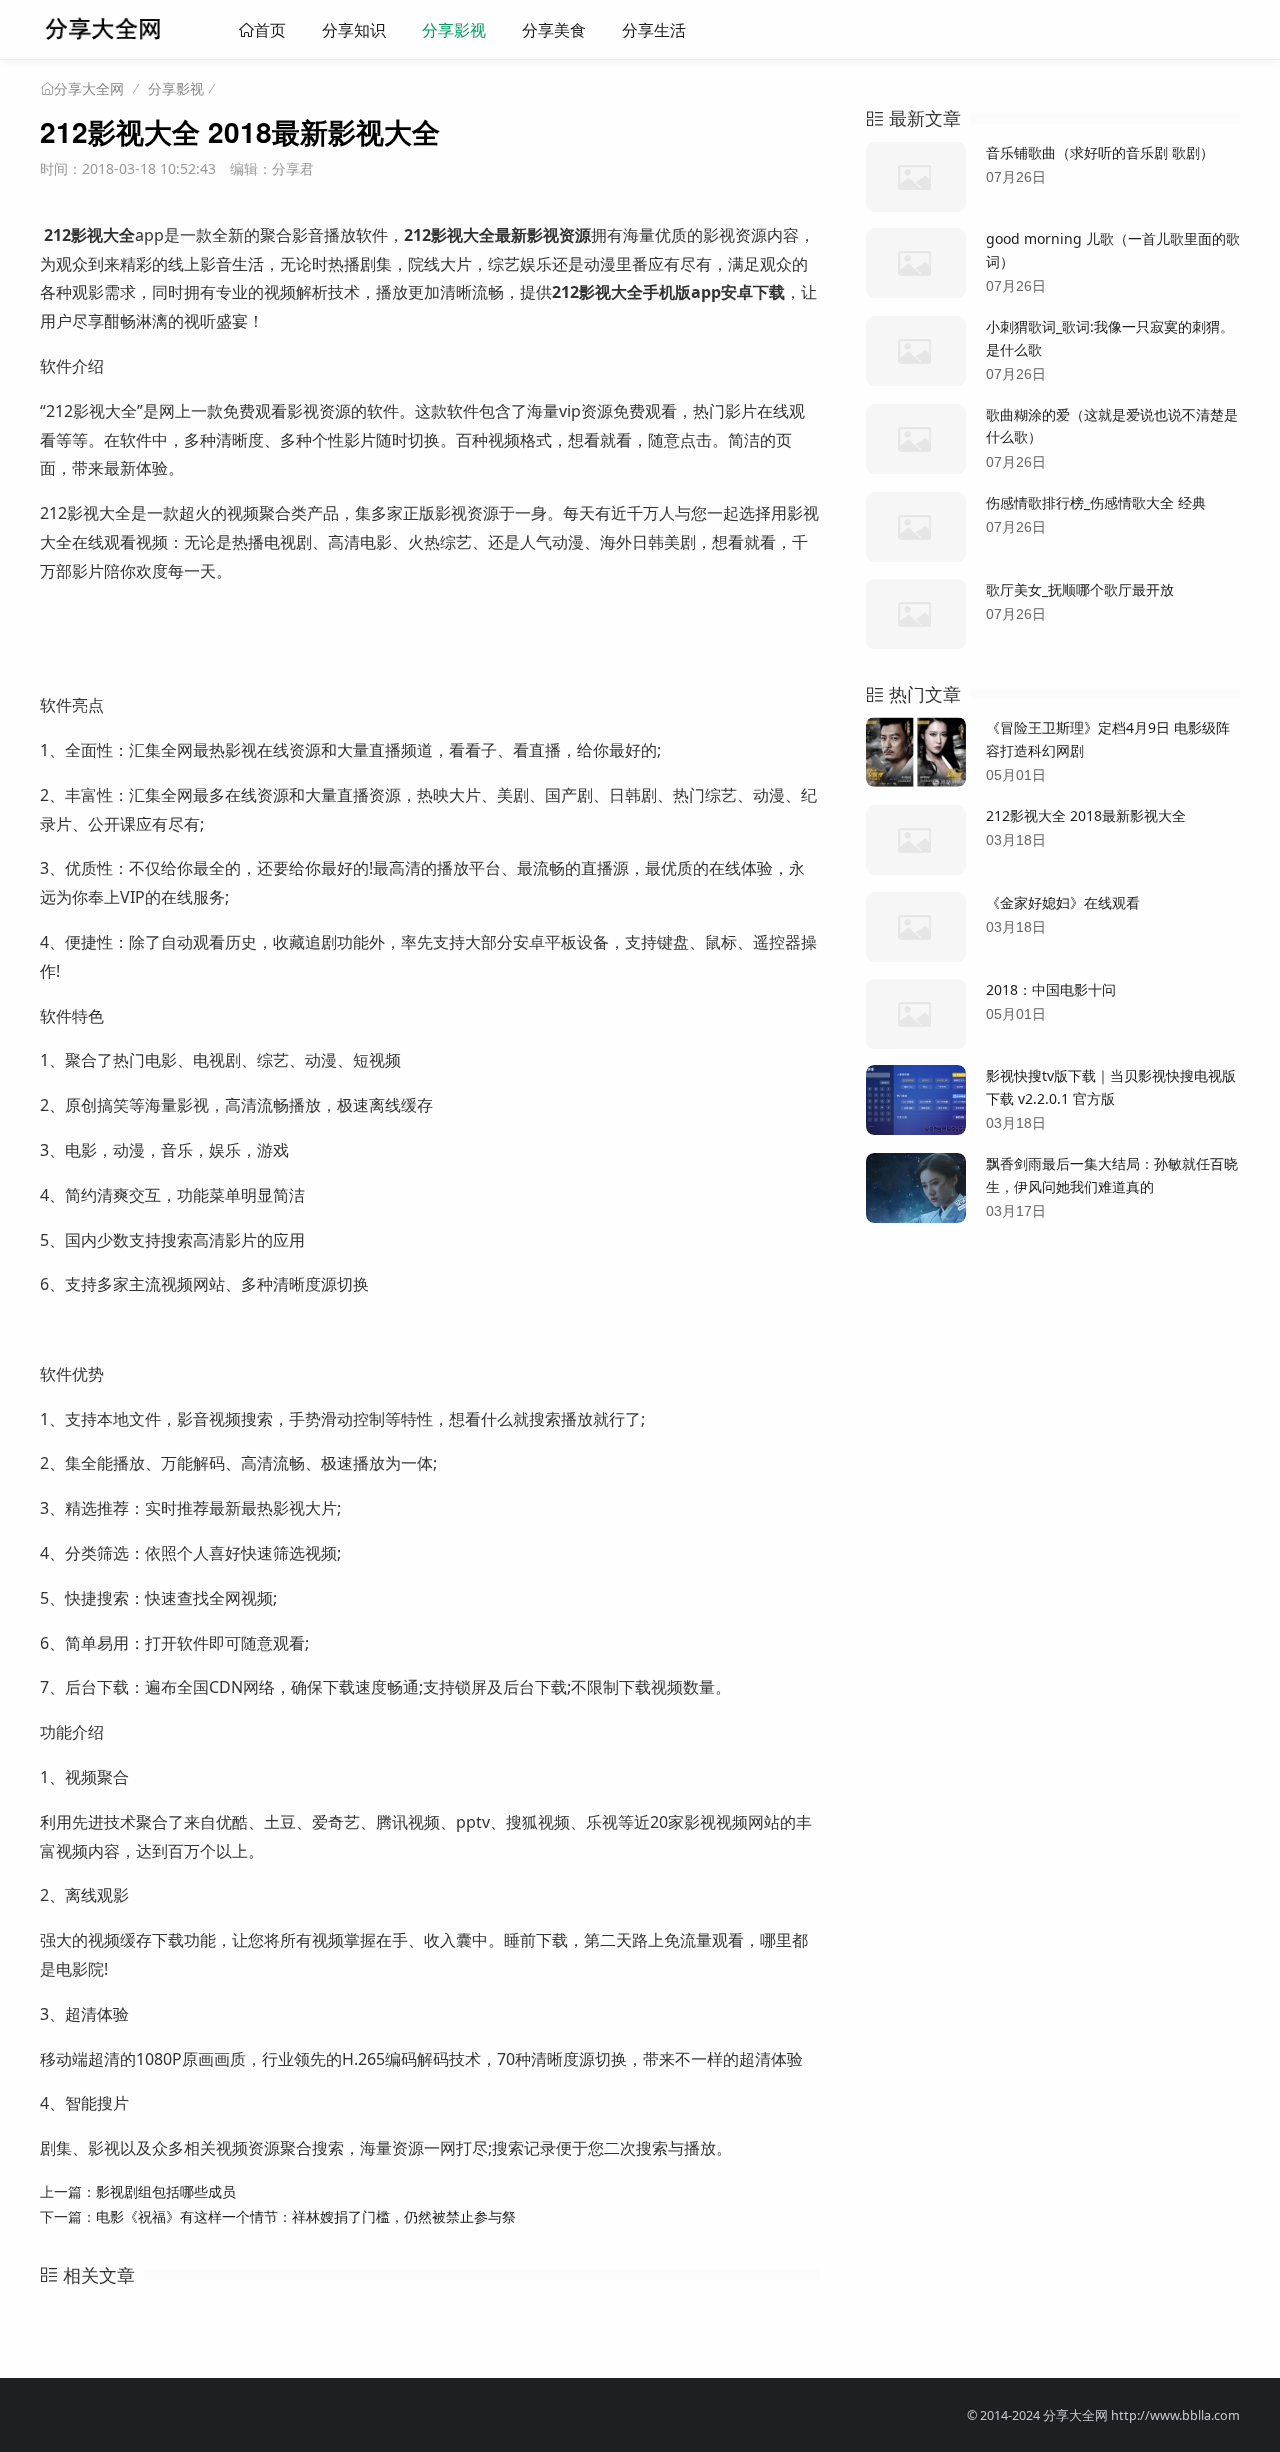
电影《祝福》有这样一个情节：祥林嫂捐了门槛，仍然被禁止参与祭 (306, 2216)
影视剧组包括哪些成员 (166, 2191)
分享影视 (454, 30)
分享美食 (554, 30)
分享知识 (354, 30)
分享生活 (654, 30)
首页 (270, 30)
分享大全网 (89, 89)
